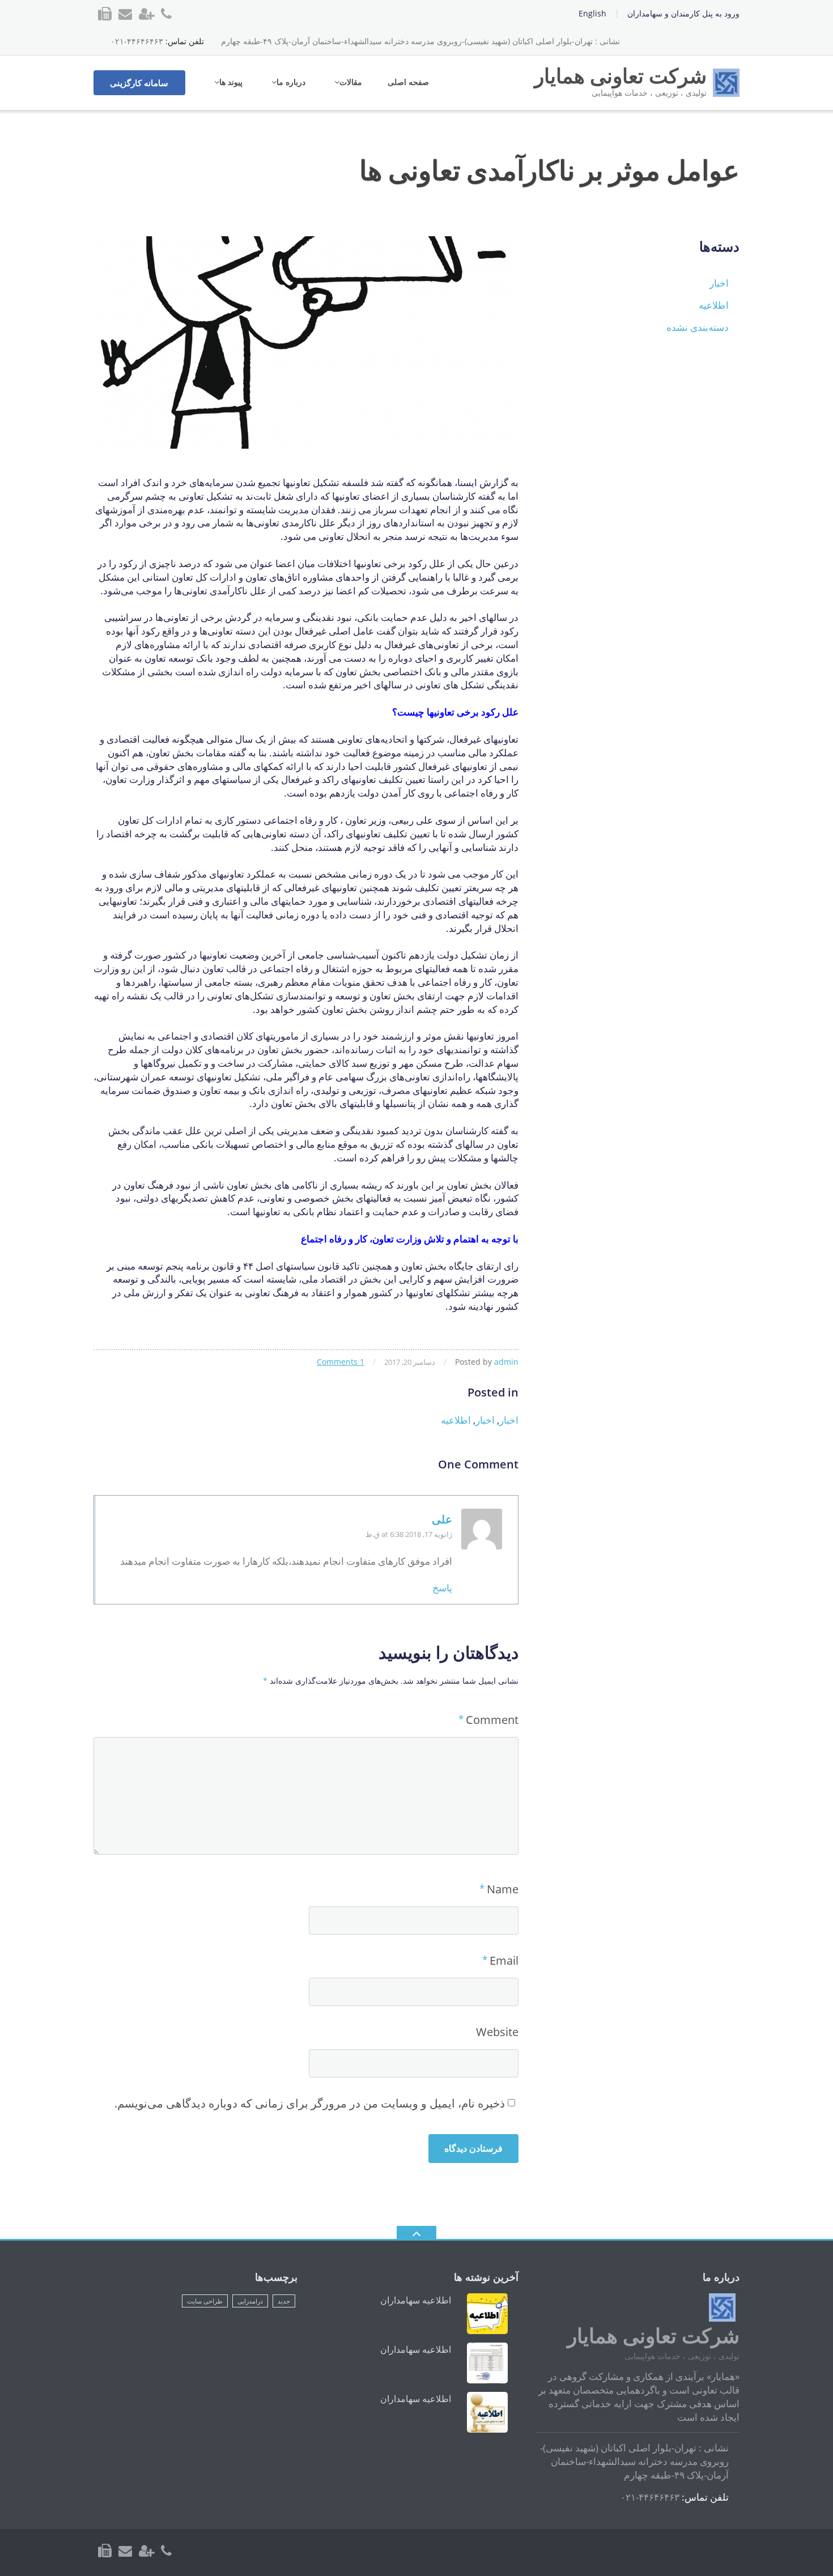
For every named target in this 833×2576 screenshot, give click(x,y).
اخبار (509, 1420)
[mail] (125, 14)
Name (503, 1889)
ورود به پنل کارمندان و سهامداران (683, 13)
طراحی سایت (205, 2301)
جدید (284, 2301)
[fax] (105, 14)
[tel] (166, 14)
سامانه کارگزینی (139, 83)
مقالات (351, 82)
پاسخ (442, 1588)
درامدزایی (250, 2301)
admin (506, 1362)
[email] (125, 2551)
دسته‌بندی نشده (698, 327)
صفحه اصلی (408, 82)
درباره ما (291, 82)
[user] (146, 14)
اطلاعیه (456, 1420)
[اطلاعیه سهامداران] (487, 2314)
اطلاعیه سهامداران (416, 2300)
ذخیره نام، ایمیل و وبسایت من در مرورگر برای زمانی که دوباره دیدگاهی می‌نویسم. (310, 2103)
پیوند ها (231, 82)
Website (497, 2032)
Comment (492, 1720)
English (592, 13)
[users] (146, 2551)
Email (504, 1960)
